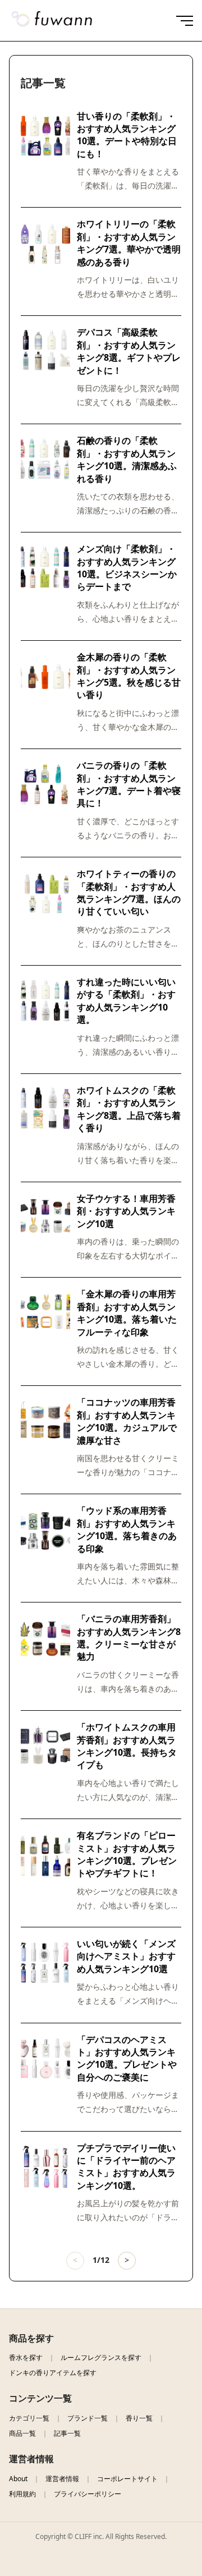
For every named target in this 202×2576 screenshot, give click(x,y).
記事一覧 (67, 2433)
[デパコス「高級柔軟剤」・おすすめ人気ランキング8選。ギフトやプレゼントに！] (45, 352)
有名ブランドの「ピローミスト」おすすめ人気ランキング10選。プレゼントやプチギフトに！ (127, 1854)
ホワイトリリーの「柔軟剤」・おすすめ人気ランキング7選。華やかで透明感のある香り (129, 243)
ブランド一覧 (88, 2418)
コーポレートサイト (127, 2479)
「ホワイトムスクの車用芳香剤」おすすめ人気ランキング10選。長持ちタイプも (127, 1746)
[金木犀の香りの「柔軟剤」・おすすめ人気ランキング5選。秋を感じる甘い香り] (45, 677)
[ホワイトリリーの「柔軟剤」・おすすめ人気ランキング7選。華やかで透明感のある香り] (45, 244)
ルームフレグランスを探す (101, 2357)
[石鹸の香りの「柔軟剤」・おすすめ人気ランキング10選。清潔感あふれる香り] (45, 461)
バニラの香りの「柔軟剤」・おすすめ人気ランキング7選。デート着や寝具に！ (129, 784)
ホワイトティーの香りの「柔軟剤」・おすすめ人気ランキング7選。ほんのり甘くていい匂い (129, 892)
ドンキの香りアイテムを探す (53, 2373)
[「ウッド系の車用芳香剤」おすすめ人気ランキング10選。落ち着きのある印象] (45, 1531)
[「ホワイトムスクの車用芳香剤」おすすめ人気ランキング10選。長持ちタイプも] (45, 1747)
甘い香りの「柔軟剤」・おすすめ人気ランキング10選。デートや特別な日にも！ (127, 135)
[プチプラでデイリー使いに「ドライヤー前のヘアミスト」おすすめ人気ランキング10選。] (45, 2168)
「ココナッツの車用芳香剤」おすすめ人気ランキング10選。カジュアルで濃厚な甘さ (127, 1421)
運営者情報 (62, 2479)
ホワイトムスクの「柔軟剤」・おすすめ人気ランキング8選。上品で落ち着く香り (129, 1109)
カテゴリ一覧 (29, 2418)
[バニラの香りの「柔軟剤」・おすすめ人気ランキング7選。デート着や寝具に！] (45, 786)
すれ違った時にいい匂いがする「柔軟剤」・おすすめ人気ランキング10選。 (126, 1001)
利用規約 (22, 2494)
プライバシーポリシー (88, 2494)
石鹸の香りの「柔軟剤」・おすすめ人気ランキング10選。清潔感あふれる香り (127, 459)
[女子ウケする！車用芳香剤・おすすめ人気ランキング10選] (45, 1219)
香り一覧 (139, 2418)
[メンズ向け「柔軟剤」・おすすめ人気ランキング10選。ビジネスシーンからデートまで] (45, 569)
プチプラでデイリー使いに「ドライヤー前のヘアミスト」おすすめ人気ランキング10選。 (126, 2167)
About (18, 2479)
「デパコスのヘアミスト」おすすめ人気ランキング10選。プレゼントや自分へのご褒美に (127, 2058)
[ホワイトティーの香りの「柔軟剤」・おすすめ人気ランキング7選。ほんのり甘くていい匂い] (45, 894)
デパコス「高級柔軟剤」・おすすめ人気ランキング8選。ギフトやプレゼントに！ (129, 351)
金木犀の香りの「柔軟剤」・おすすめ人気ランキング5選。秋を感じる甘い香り (129, 676)
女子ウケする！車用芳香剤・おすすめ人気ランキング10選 (126, 1211)
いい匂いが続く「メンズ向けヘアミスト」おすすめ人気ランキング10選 (126, 1956)
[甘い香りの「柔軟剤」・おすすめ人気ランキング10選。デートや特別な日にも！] (45, 136)
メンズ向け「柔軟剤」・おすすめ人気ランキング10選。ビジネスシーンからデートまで (127, 568)
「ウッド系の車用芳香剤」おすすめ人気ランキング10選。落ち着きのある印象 (127, 1529)
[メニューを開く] (181, 21)
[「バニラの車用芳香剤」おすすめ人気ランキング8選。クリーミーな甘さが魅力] (45, 1639)
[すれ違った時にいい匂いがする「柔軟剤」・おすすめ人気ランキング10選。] (45, 1002)
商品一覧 (22, 2433)
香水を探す (26, 2357)
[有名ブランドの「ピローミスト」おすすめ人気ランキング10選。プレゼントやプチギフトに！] (45, 1856)
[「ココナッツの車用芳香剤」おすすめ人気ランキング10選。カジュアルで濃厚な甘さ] (45, 1422)
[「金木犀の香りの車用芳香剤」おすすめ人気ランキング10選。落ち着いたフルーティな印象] (45, 1314)
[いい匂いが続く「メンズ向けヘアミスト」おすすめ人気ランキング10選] (45, 1964)
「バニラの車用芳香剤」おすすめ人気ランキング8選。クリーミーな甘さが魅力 (129, 1638)
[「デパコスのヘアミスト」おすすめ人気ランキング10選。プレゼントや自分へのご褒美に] (45, 2060)
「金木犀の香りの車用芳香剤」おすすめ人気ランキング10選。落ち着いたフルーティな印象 (127, 1313)
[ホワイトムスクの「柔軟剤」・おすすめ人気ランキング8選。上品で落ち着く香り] (45, 1110)
